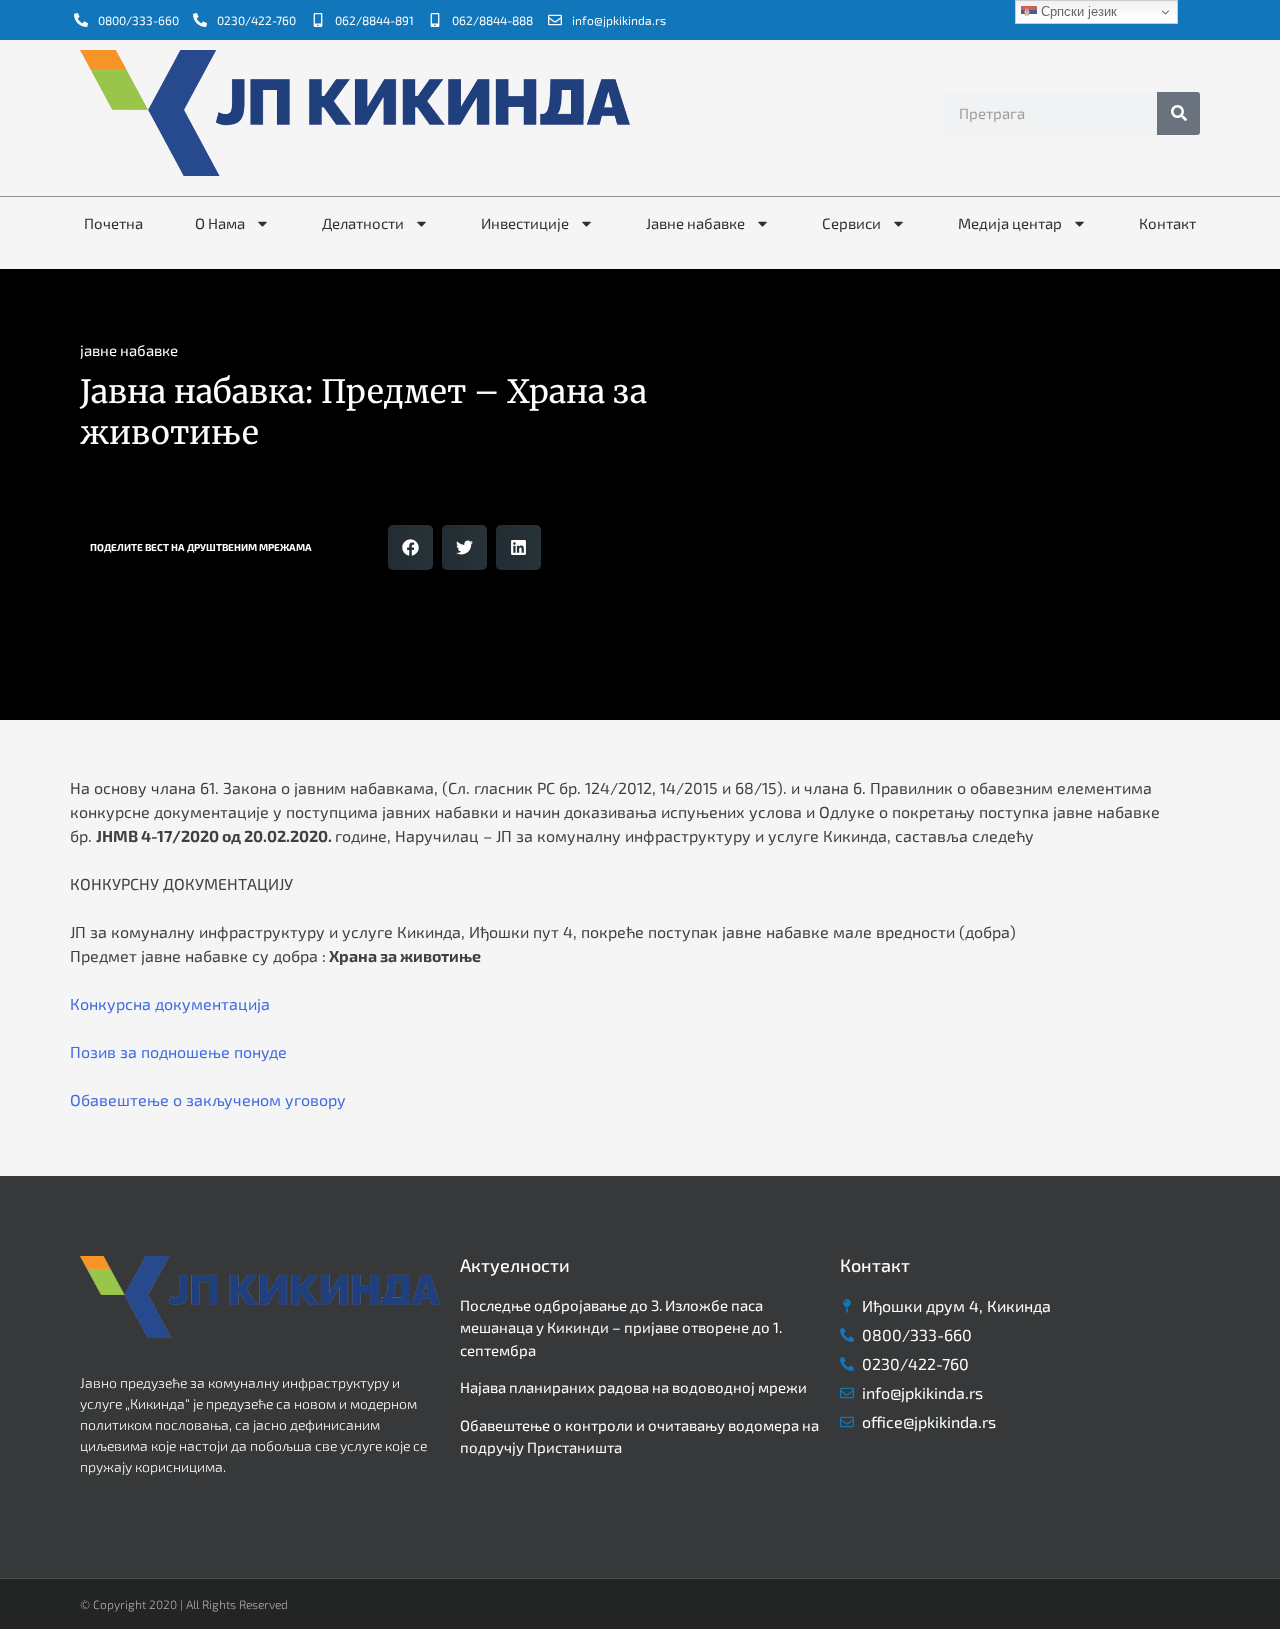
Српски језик (1077, 11)
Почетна (113, 223)
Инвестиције (525, 223)
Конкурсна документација (170, 1003)
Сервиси (851, 223)
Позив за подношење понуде (178, 1051)
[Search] (1178, 113)
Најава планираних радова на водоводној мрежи (633, 1387)
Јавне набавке (695, 223)
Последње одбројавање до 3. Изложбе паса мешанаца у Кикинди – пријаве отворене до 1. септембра (621, 1327)
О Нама (220, 223)
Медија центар (1010, 223)
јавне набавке (129, 350)
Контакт (1167, 223)
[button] (410, 547)
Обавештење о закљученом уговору (208, 1099)
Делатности (363, 223)
